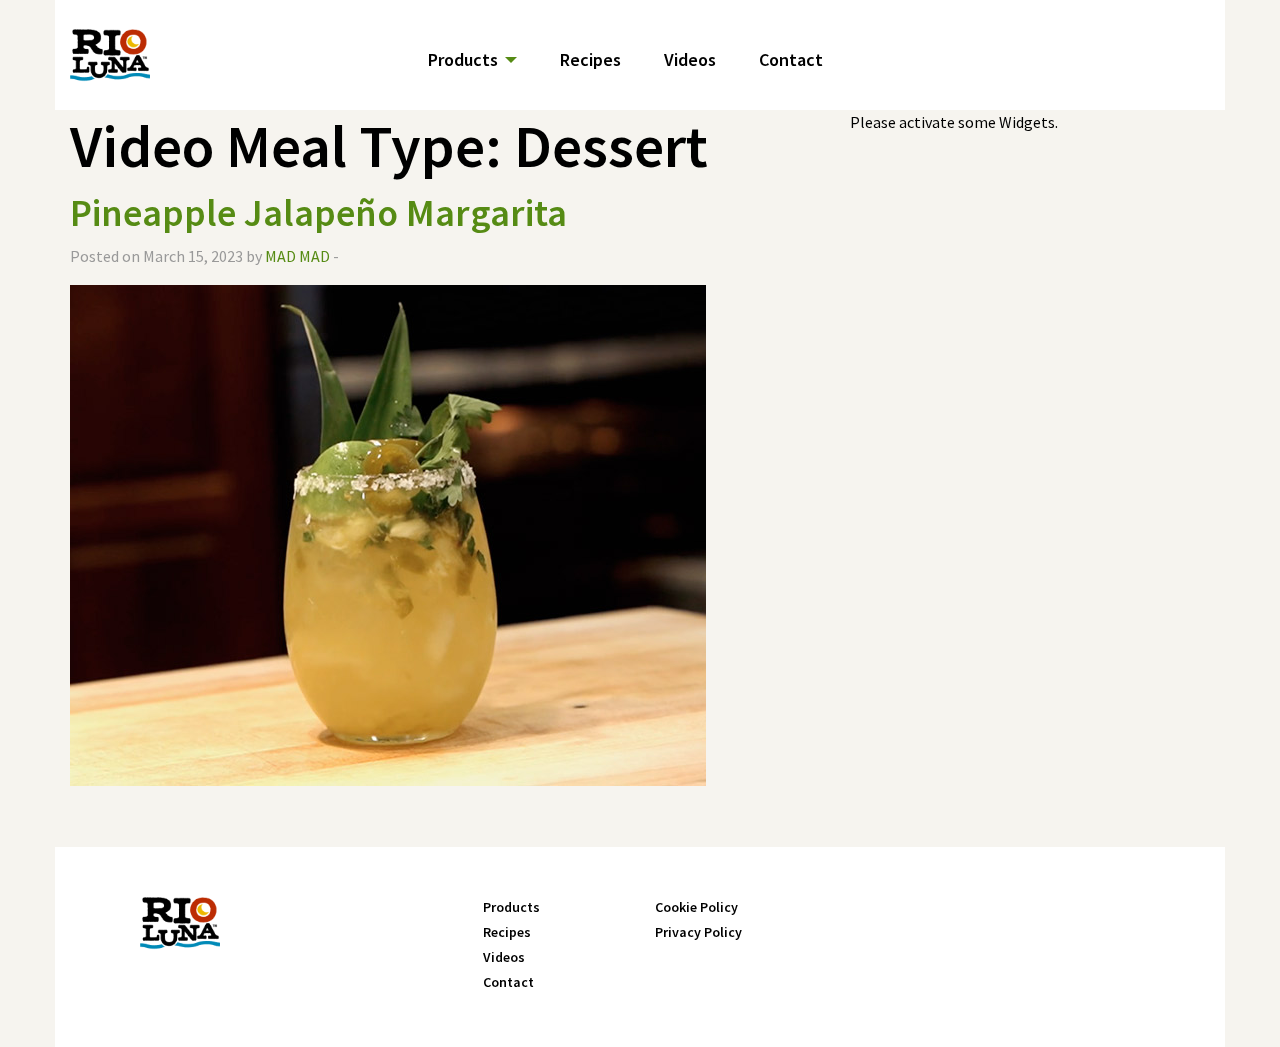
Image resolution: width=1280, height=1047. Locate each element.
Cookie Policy (696, 907)
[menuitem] (487, 57)
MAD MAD (297, 256)
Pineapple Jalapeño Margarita (318, 212)
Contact (791, 59)
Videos (690, 59)
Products (463, 59)
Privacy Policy (698, 932)
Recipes (590, 59)
